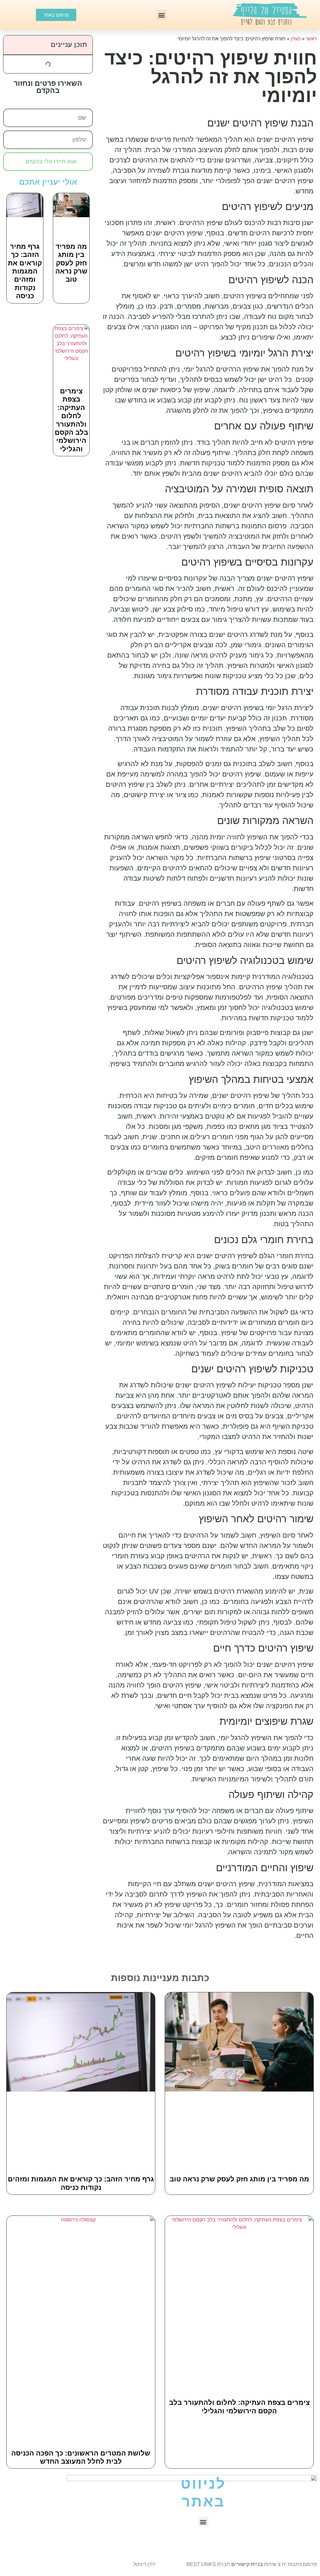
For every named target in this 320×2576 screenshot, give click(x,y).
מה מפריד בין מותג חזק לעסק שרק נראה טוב (71, 263)
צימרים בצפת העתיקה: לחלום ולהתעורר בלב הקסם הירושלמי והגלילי (71, 420)
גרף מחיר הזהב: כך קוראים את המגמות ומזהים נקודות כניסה (25, 271)
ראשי (311, 39)
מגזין (296, 39)
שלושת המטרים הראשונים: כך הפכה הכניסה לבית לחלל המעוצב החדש (81, 2457)
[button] (162, 15)
